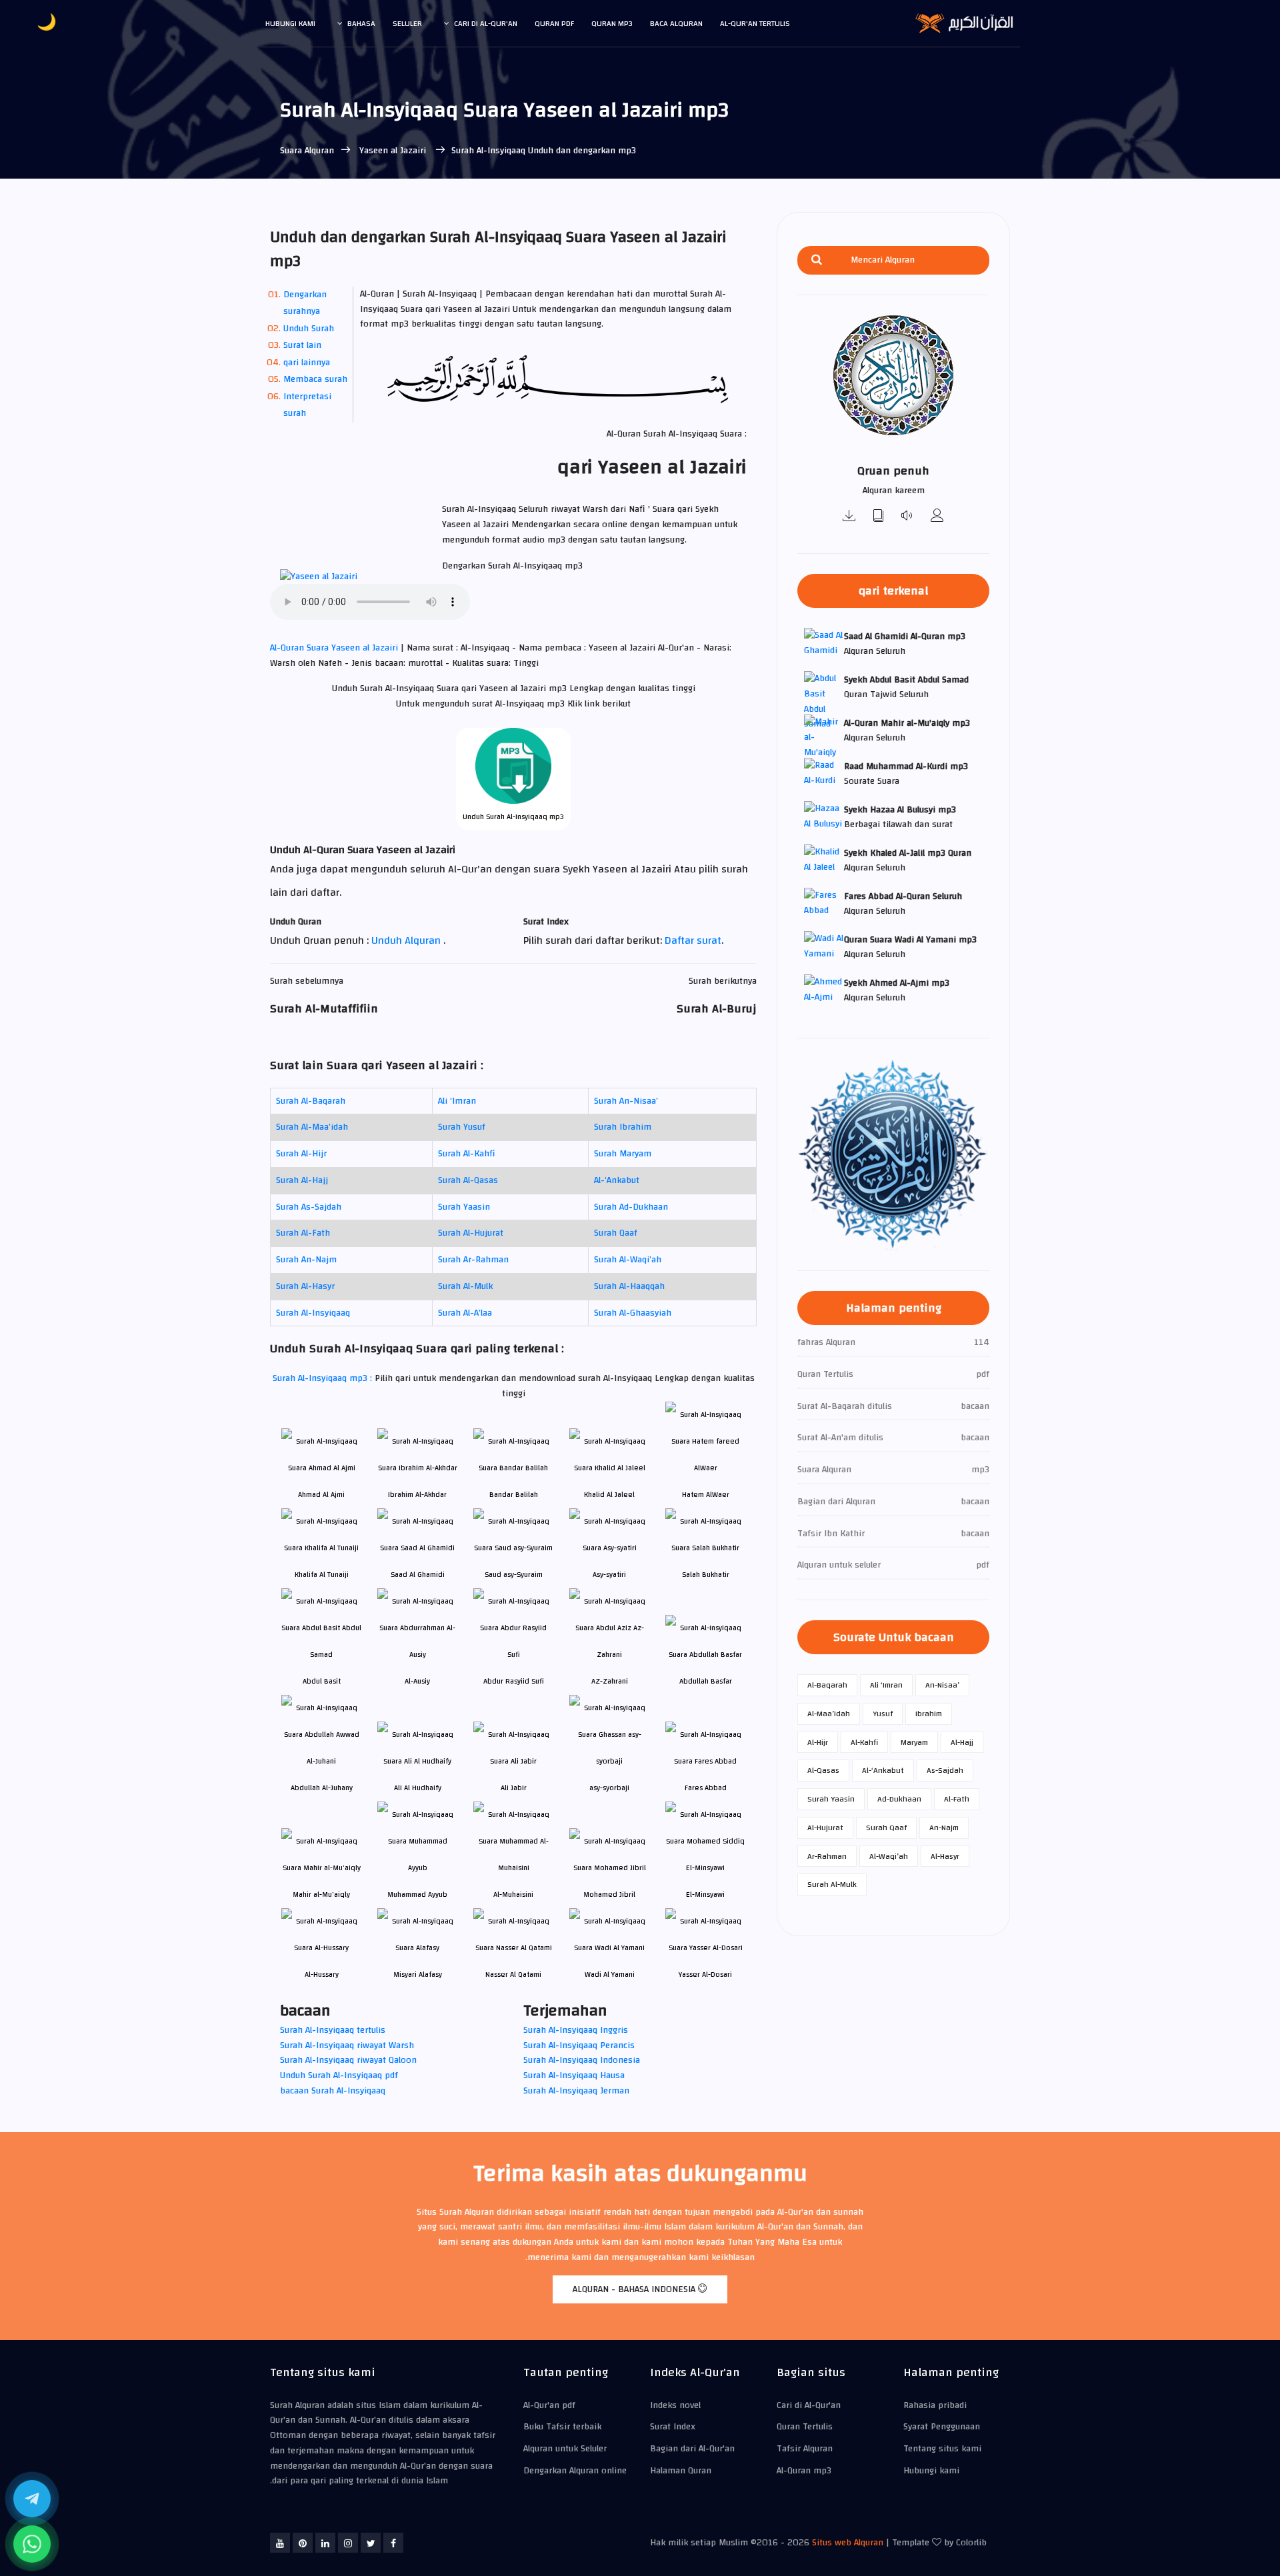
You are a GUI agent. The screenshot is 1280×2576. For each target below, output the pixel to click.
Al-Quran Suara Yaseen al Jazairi (335, 648)
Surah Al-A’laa (465, 1313)
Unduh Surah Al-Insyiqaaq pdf (339, 2075)
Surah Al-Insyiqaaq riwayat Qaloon (348, 2060)
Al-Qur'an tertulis (755, 23)
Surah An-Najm (306, 1260)
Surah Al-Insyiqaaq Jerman (576, 2091)
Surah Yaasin (464, 1207)
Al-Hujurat (825, 1828)
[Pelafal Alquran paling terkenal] (937, 517)
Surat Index (673, 2427)
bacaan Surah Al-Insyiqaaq (333, 2091)
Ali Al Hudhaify (418, 1788)
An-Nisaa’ (942, 1685)
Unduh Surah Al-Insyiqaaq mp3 (513, 817)
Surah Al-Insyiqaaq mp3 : (324, 1378)
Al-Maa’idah (829, 1714)
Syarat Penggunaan (942, 2427)
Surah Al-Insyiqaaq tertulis (333, 2030)
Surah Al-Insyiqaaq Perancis (579, 2045)
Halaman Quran (681, 2471)
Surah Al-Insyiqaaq (313, 1313)
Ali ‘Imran (457, 1101)
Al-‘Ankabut (617, 1180)
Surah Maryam (623, 1154)
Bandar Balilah (514, 1495)
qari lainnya (307, 363)
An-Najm (944, 1828)
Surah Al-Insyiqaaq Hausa (574, 2075)
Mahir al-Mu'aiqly (321, 1895)
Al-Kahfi (864, 1742)
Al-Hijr (818, 1742)
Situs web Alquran (848, 2543)
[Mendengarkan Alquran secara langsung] (908, 517)
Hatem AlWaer (706, 1495)
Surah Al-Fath (303, 1233)
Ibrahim (929, 1714)
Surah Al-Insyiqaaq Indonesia (582, 2060)
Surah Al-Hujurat (471, 1233)
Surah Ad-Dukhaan (631, 1207)
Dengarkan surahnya (305, 303)
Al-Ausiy (417, 1681)
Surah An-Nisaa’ (626, 1101)
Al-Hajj (962, 1742)
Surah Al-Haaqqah (629, 1286)
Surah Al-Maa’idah (312, 1127)
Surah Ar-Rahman (473, 1260)
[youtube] (280, 2543)
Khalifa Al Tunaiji (322, 1575)
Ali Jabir (514, 1788)
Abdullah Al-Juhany (322, 1788)
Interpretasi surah (307, 405)
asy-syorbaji (609, 1788)
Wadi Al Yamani (610, 1974)
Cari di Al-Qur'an (486, 23)
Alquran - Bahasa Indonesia (635, 2289)
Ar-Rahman (827, 1856)
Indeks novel (675, 2405)
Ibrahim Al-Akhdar (417, 1495)
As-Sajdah (945, 1770)
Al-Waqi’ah (889, 1856)
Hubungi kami (290, 23)
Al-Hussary (322, 1974)
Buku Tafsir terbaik (562, 2427)
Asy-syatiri (609, 1575)
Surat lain (302, 345)
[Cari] (817, 260)
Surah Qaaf (616, 1233)
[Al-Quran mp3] (849, 517)
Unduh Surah (309, 329)
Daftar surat (693, 940)
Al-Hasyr (945, 1856)
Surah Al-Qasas (468, 1180)
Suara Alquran (307, 151)
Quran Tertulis (805, 2427)
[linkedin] (325, 2543)
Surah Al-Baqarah (311, 1101)
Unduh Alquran (407, 940)
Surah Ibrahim (623, 1127)
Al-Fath (957, 1799)
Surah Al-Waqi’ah (628, 1260)
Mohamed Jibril (609, 1895)
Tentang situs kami (942, 2449)
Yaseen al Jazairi (393, 151)
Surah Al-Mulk (465, 1286)
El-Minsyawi (705, 1895)
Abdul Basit (322, 1681)
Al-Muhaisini (513, 1895)
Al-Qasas (823, 1770)
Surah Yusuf (462, 1127)
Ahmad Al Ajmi (321, 1495)
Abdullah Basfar (706, 1681)
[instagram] (348, 2543)
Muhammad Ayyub (417, 1895)
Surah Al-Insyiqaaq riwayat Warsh (347, 2045)
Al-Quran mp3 (804, 2471)
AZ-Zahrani (610, 1681)
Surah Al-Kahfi (467, 1154)
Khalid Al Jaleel (609, 1495)
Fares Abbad (706, 1788)
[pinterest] (303, 2543)
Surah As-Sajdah (309, 1207)
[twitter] (371, 2543)
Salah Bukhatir (706, 1575)
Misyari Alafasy (418, 1974)
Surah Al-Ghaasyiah (633, 1313)
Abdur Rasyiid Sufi (514, 1681)
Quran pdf (554, 23)
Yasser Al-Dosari (705, 1974)
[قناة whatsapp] (32, 2544)
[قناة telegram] (32, 2499)
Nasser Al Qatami (513, 1974)
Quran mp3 (612, 23)
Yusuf (883, 1714)
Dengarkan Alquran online (575, 2471)
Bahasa (361, 23)
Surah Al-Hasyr (305, 1286)
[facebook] (393, 2543)
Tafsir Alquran (805, 2449)
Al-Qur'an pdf (549, 2405)
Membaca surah (315, 379)
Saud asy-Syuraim (514, 1575)
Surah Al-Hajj (302, 1180)
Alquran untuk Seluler (565, 2449)
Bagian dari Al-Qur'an (692, 2449)
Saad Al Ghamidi (418, 1575)
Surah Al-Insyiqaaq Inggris (576, 2030)
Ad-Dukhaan (899, 1799)
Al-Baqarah (827, 1685)
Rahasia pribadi (935, 2405)
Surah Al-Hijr (301, 1154)
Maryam (914, 1742)
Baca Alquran (676, 23)
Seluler (407, 23)
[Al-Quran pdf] (879, 517)
